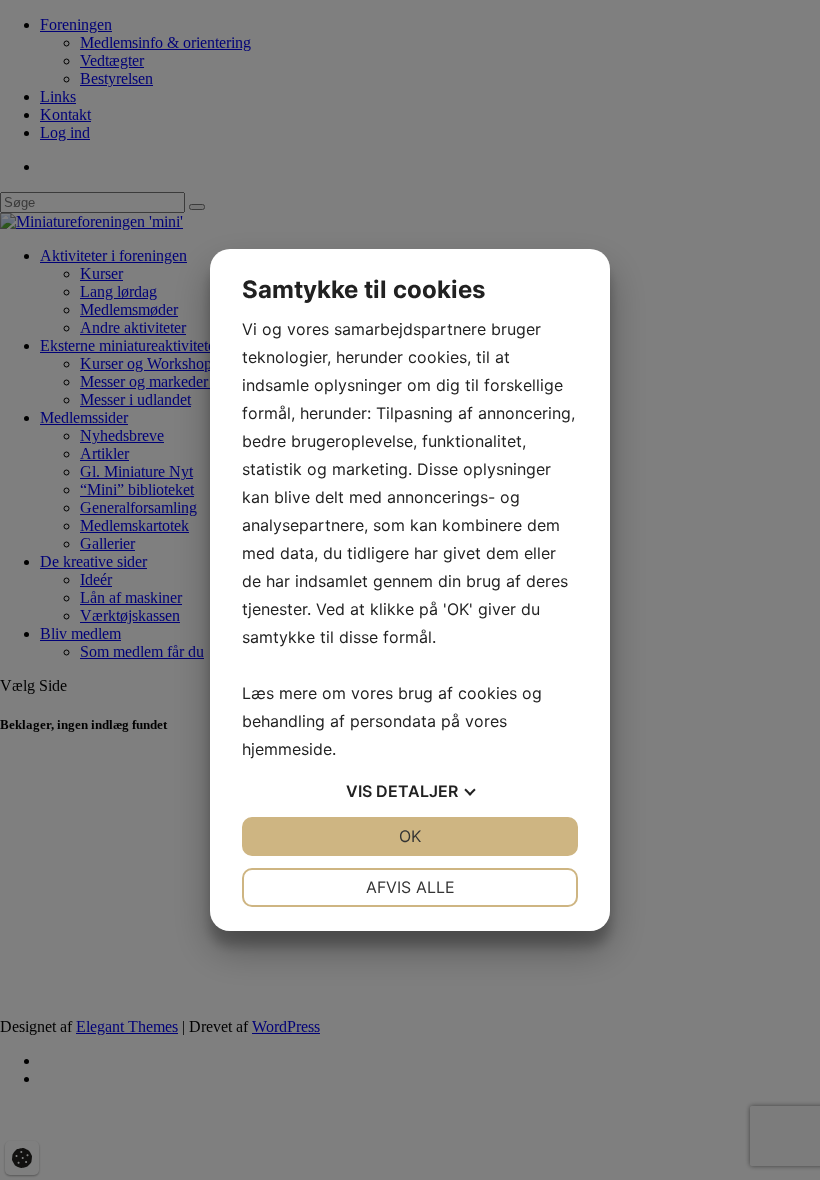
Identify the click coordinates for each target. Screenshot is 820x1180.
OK (410, 836)
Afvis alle (410, 887)
